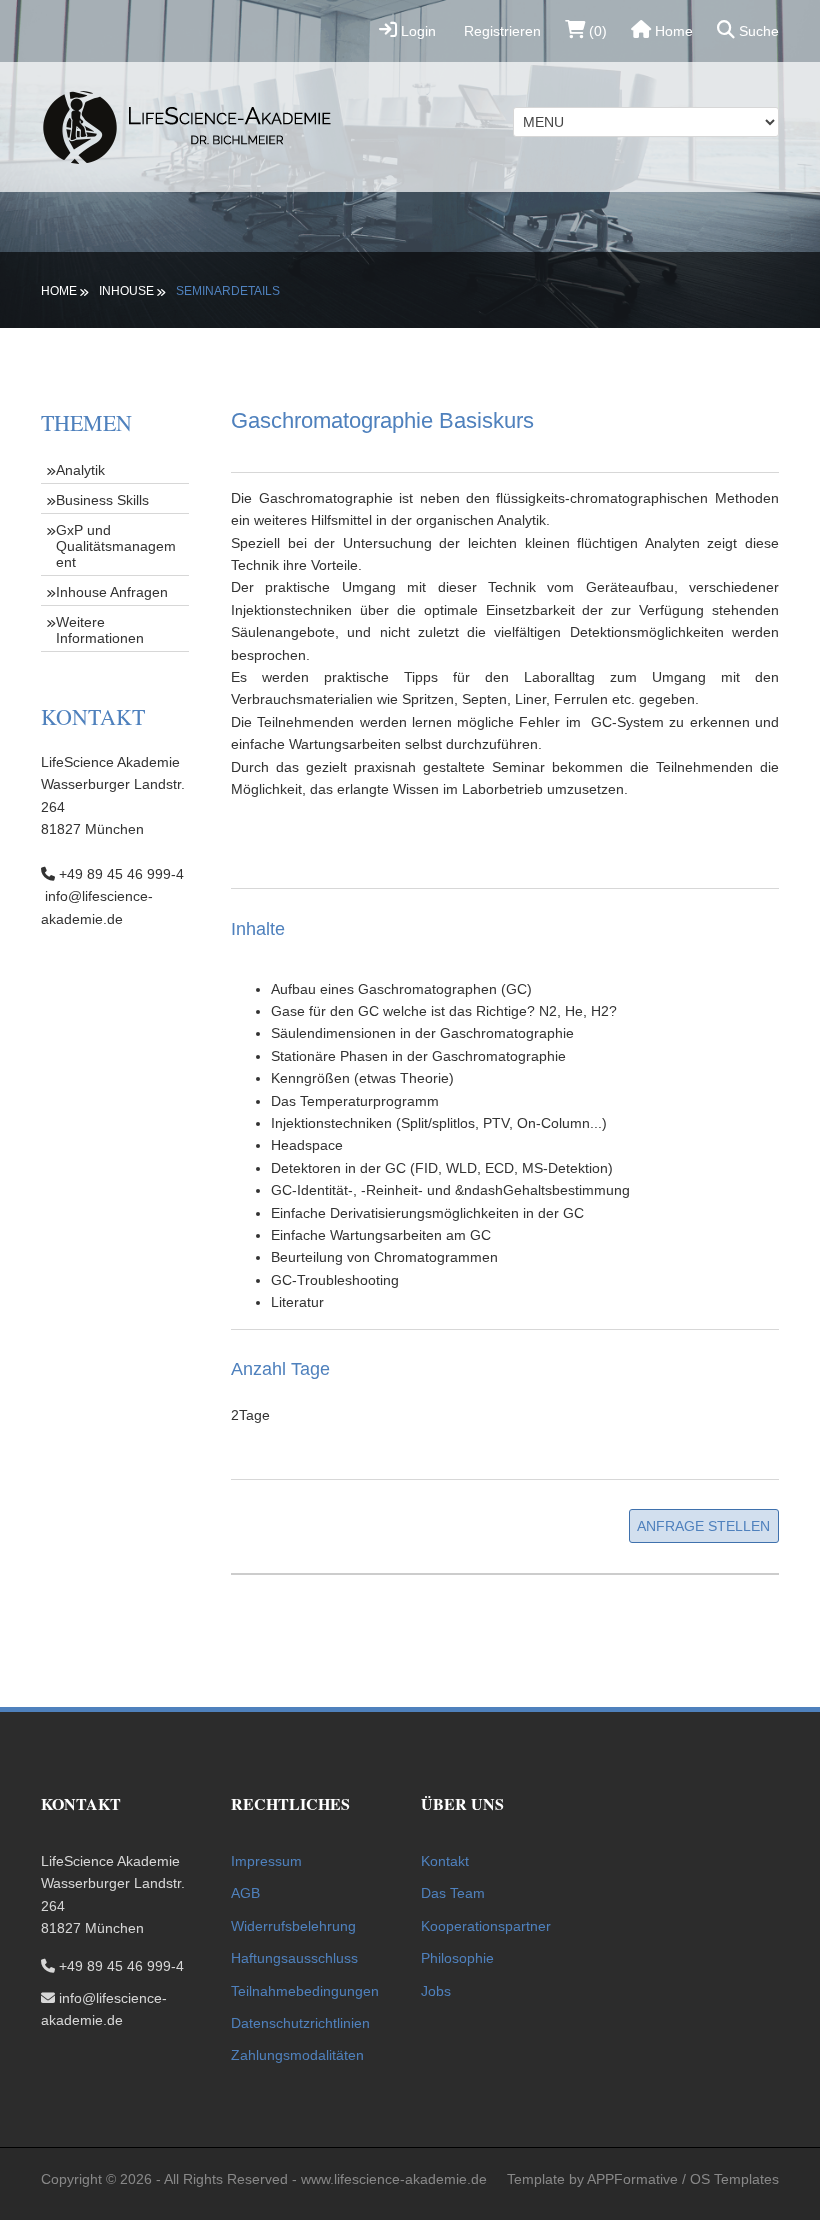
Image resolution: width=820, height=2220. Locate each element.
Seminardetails (228, 291)
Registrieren (500, 31)
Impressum (266, 1861)
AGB (245, 1893)
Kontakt (445, 1861)
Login (416, 31)
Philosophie (457, 1958)
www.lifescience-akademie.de (394, 2179)
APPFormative (632, 2179)
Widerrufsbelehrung (293, 1926)
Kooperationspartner (486, 1926)
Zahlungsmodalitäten (297, 2055)
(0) (596, 31)
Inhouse (126, 291)
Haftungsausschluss (294, 1958)
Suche (757, 31)
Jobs (436, 1991)
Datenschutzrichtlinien (300, 2023)
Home (672, 31)
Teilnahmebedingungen (305, 1991)
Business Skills (102, 500)
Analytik (80, 470)
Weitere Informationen (100, 630)
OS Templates (734, 2179)
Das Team (453, 1893)
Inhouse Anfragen (112, 592)
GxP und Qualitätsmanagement (116, 546)
